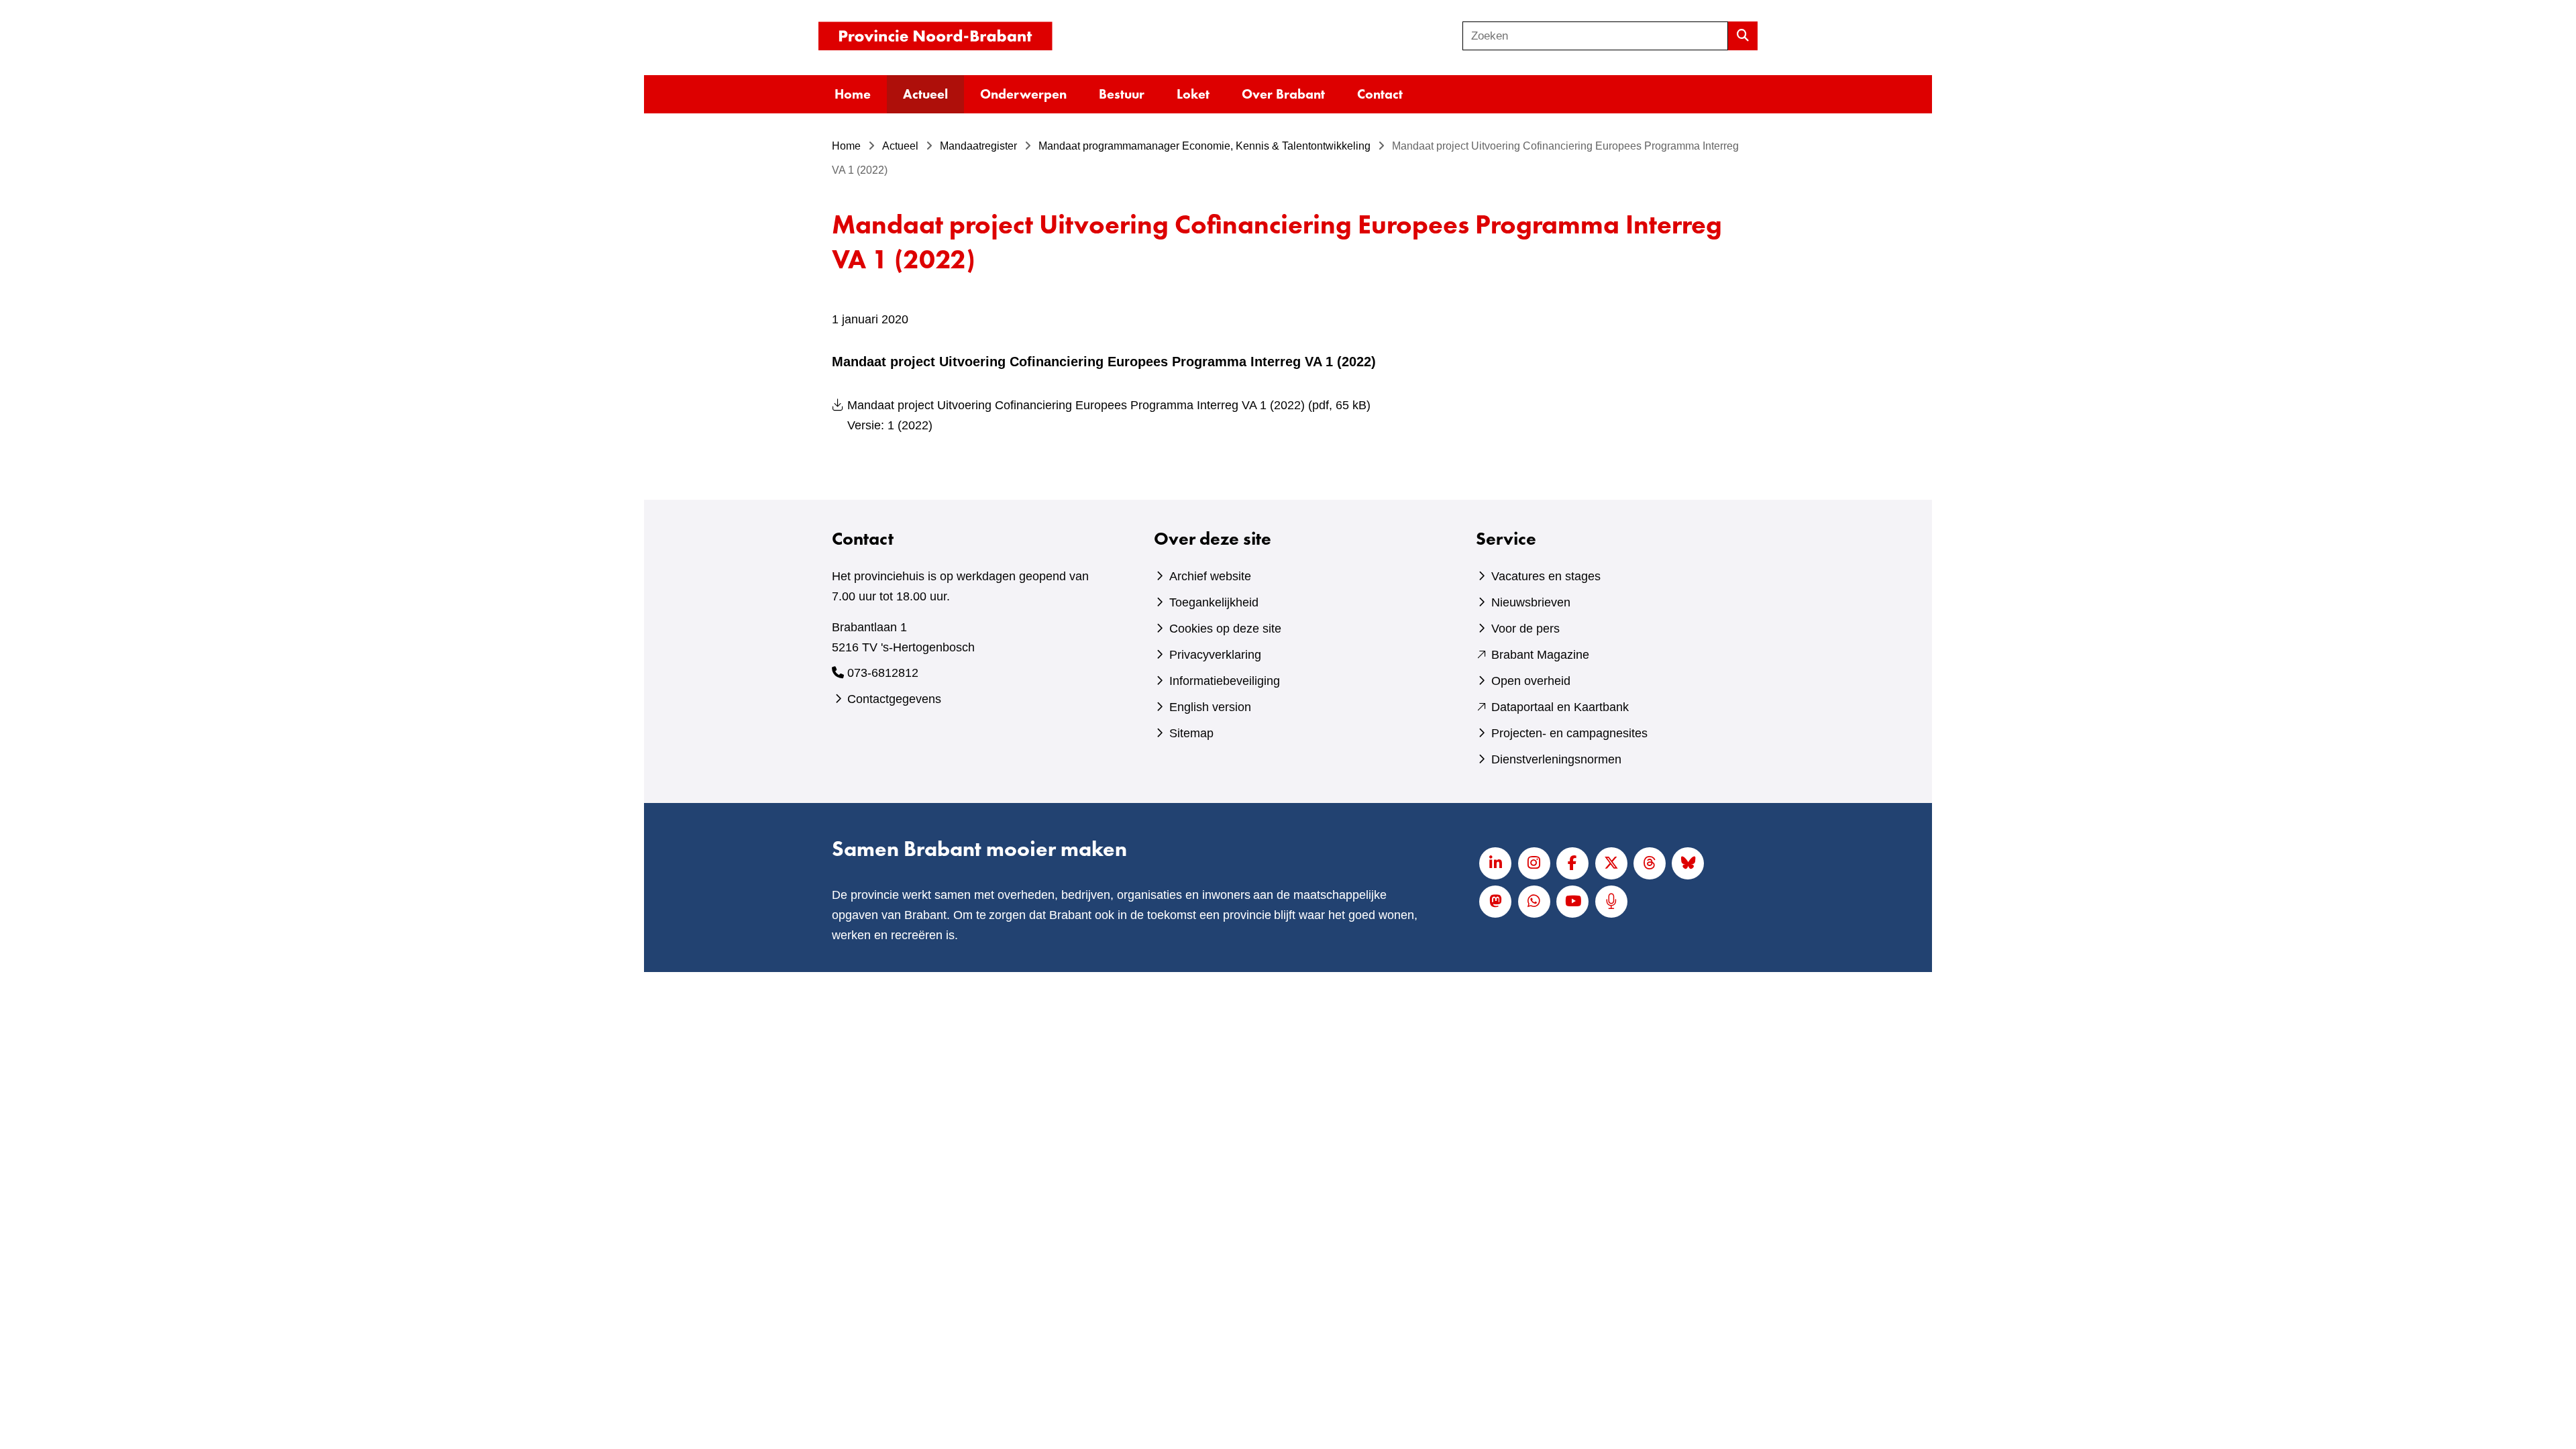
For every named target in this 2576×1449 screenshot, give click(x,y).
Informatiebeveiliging (1225, 681)
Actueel (925, 94)
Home (853, 94)
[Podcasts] (1611, 902)
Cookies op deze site (1225, 629)
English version (1210, 707)
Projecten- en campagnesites (1569, 733)
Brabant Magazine (1540, 655)
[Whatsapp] (1534, 902)
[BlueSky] (1688, 863)
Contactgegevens (894, 699)
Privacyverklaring (1215, 655)
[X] (1611, 863)
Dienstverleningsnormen (1556, 759)
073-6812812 (883, 673)
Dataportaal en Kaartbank (1560, 707)
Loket (1193, 94)
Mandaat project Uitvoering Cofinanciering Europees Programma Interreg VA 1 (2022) (1109, 415)
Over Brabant (1283, 94)
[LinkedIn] (1495, 863)
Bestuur (1122, 94)
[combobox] (1595, 36)
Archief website (1210, 576)
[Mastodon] (1495, 902)
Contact (1380, 94)
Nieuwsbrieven (1531, 602)
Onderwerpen (1023, 94)
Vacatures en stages (1546, 576)
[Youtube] (1572, 902)
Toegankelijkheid (1214, 602)
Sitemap (1191, 733)
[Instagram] (1534, 863)
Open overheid (1531, 681)
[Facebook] (1572, 863)
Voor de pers (1525, 629)
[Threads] (1650, 863)
